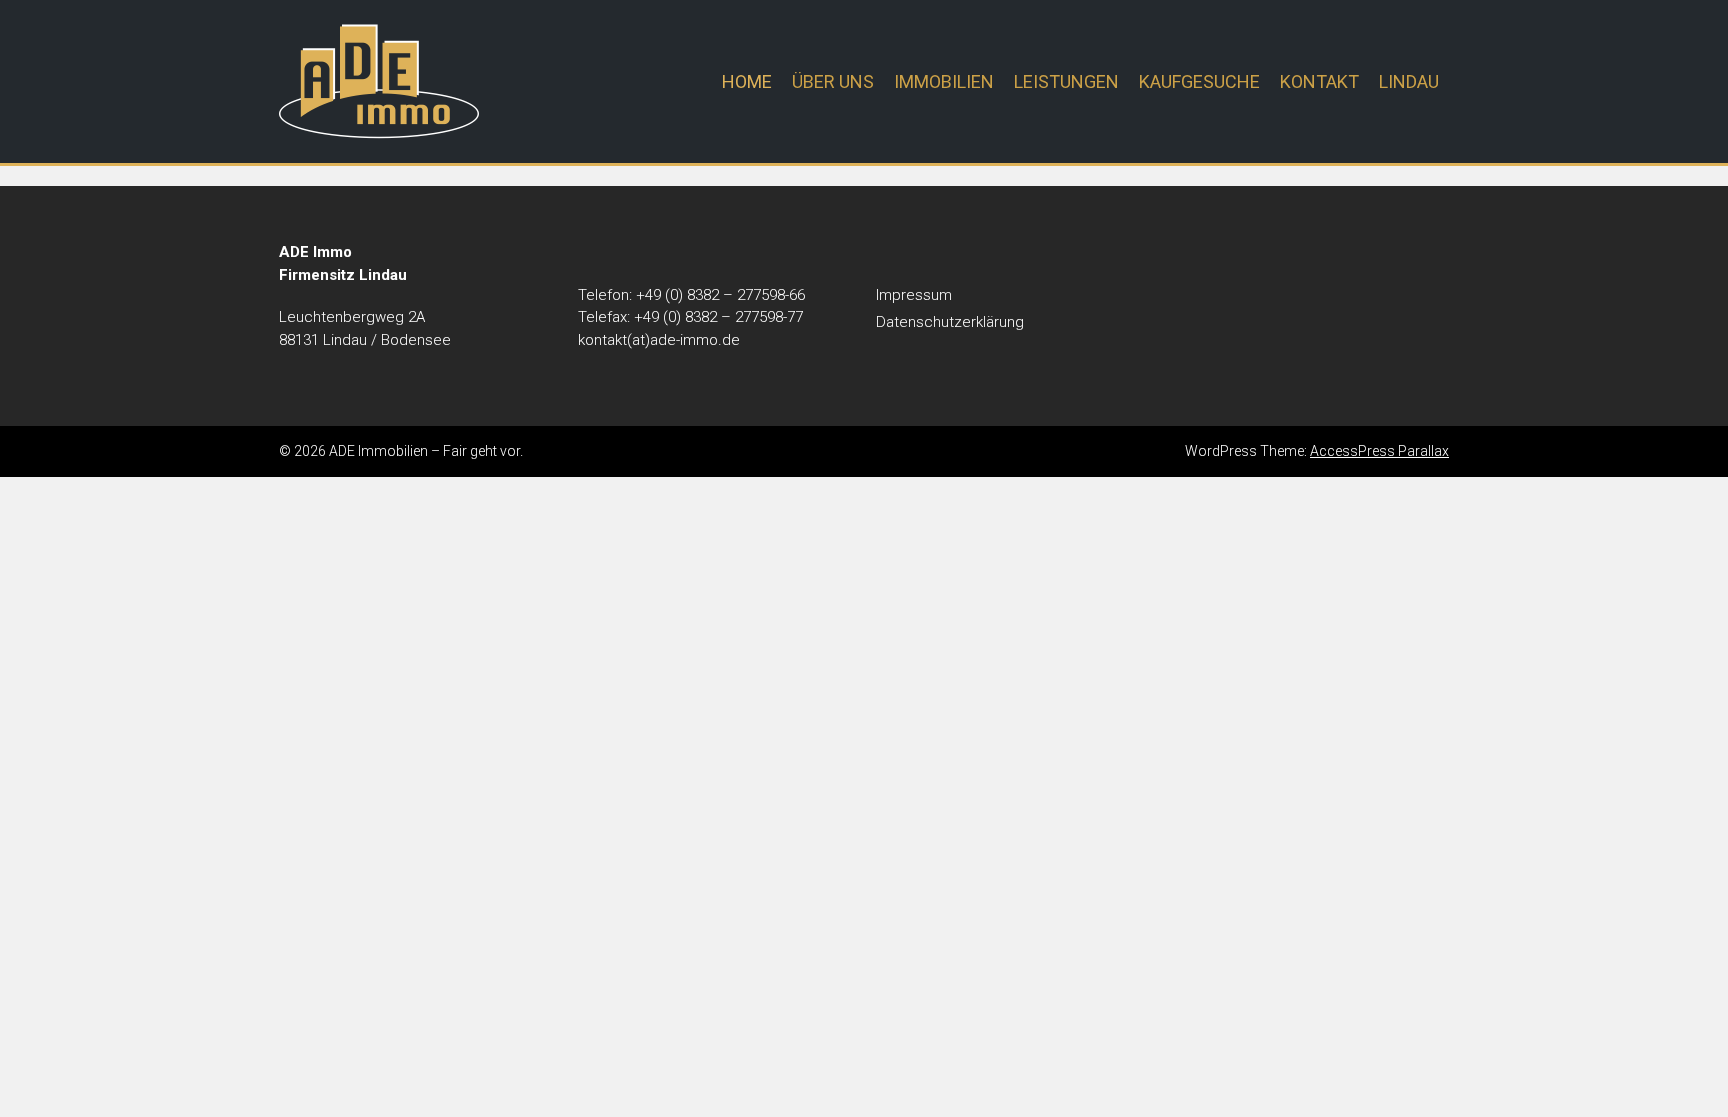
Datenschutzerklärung (950, 322)
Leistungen (1066, 81)
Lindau (1409, 81)
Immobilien (944, 81)
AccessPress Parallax (1379, 451)
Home (747, 81)
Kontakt (1319, 81)
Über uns (833, 81)
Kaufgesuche (1199, 81)
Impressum (914, 295)
